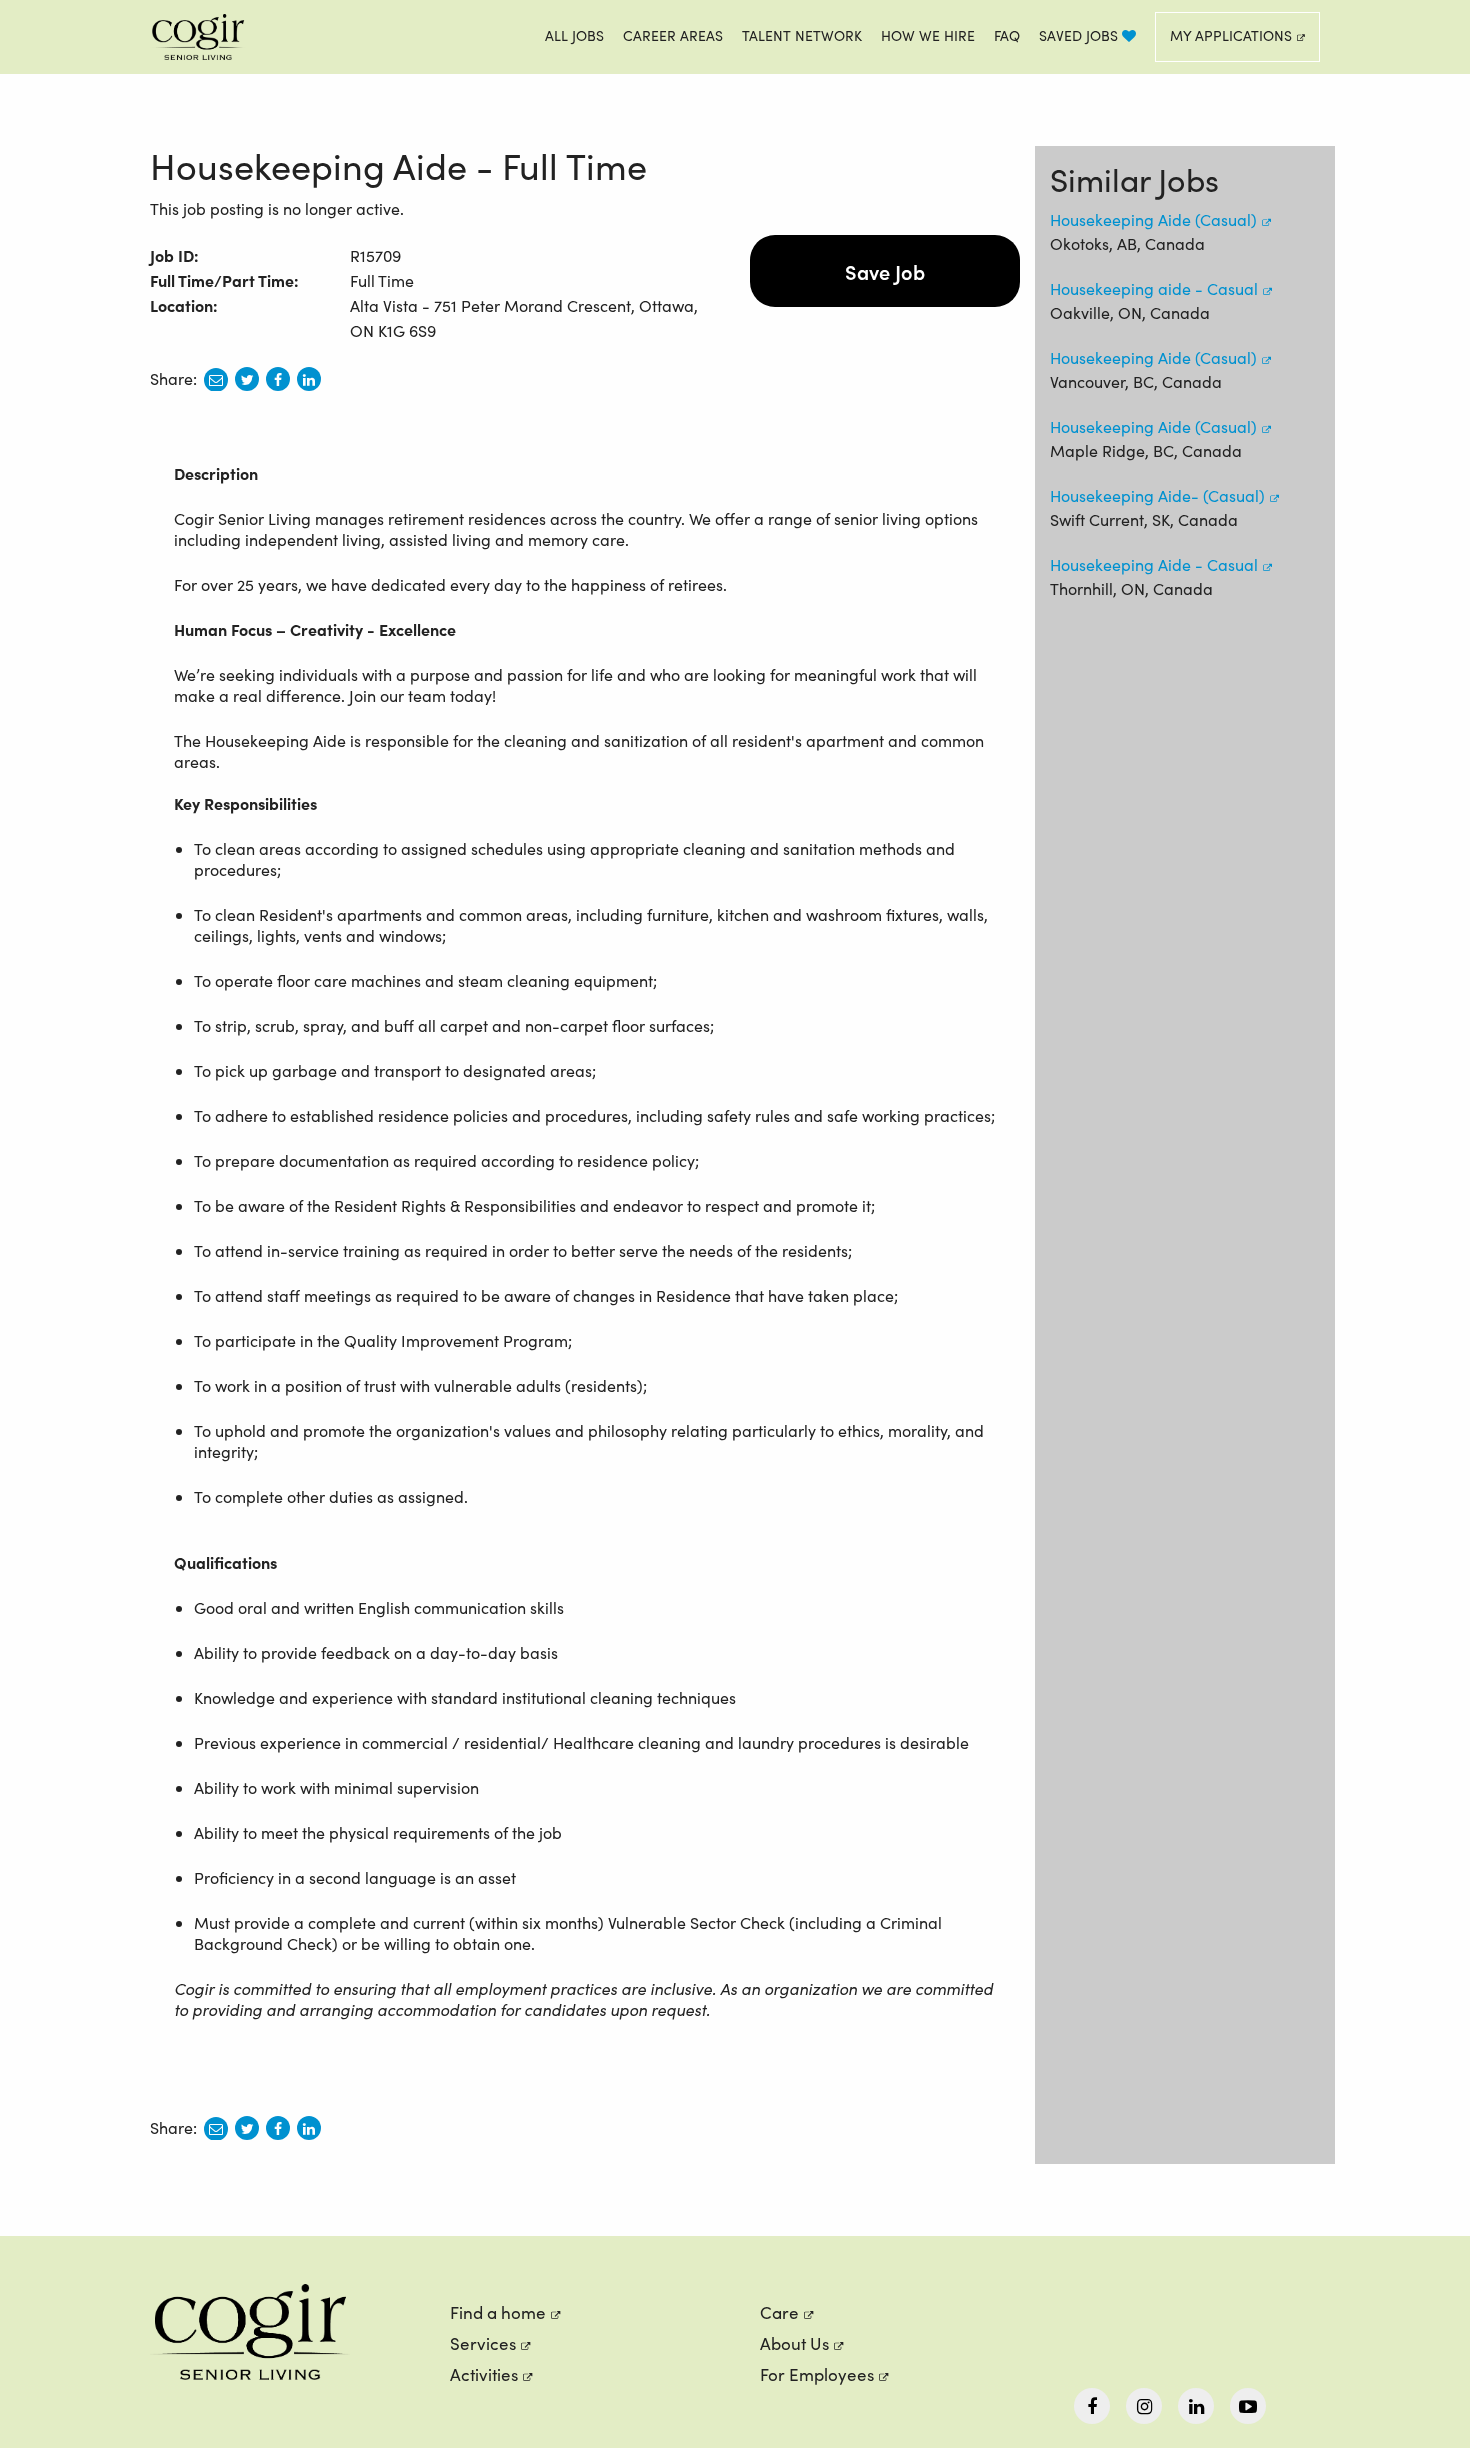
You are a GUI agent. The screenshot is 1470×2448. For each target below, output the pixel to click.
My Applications (1231, 35)
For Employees (817, 2374)
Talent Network (802, 35)
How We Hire (928, 35)
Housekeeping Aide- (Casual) (1157, 495)
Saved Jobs (1080, 35)
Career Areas (673, 35)
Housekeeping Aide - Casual (1154, 564)
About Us (794, 2343)
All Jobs (574, 35)
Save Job (885, 271)
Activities (484, 2374)
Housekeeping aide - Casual (1154, 288)
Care (779, 2312)
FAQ (1007, 35)
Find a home (498, 2312)
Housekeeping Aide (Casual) (1153, 219)
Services (483, 2343)
